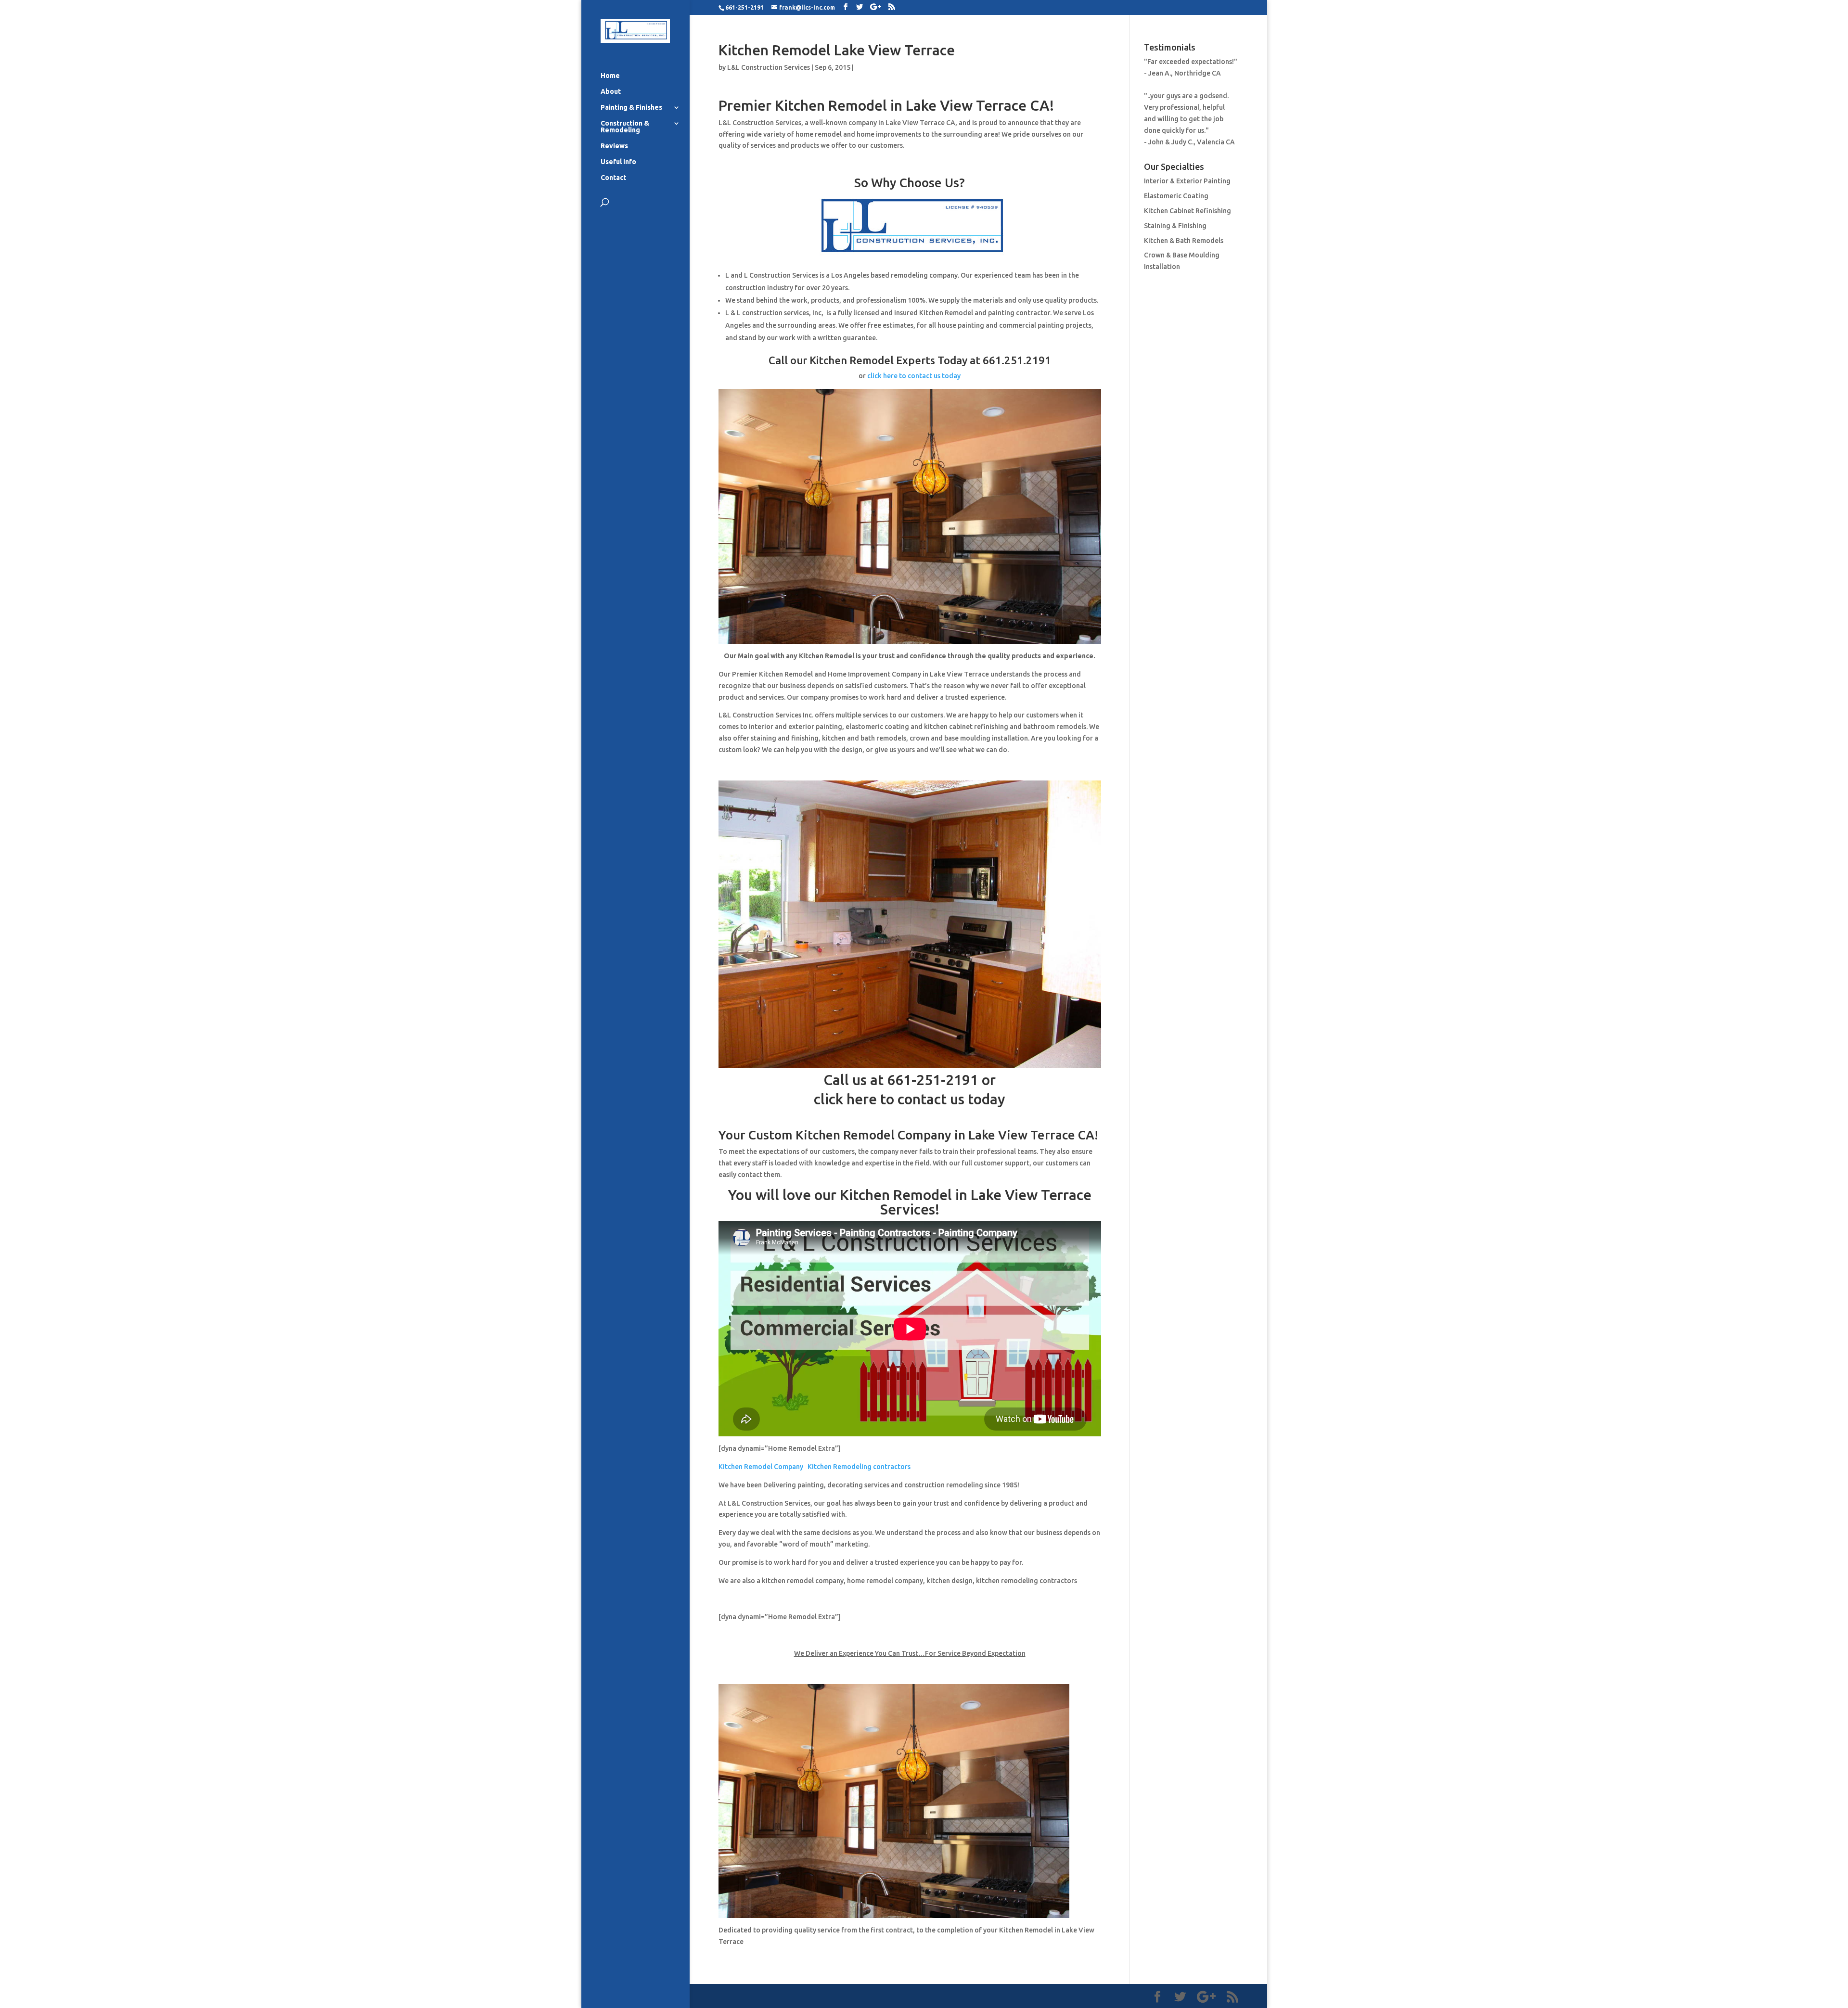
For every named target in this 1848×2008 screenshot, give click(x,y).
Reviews (614, 146)
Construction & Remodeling (625, 127)
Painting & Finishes (631, 108)
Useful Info (618, 162)
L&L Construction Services (769, 67)
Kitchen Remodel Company (761, 1467)
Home (610, 76)
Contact (613, 178)
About (611, 92)
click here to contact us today (914, 376)
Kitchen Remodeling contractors (859, 1467)
